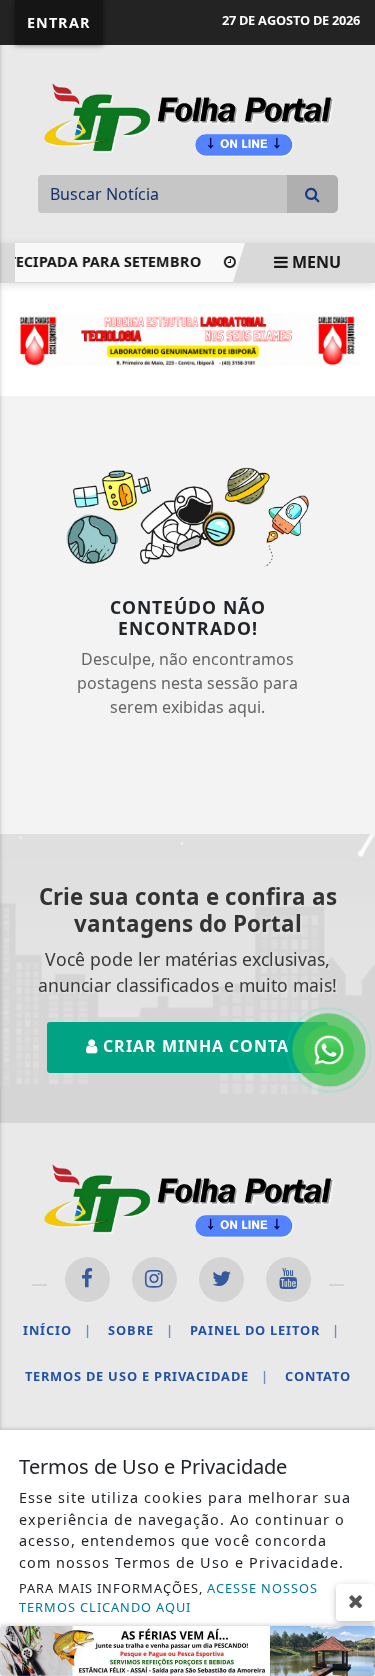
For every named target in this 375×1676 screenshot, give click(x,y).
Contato (318, 1376)
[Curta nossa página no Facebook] (87, 1279)
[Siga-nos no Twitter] (221, 1279)
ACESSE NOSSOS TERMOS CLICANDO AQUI (168, 1597)
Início (57, 1330)
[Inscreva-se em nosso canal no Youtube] (288, 1279)
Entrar (59, 22)
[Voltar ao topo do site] (344, 922)
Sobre (141, 1330)
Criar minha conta (193, 1046)
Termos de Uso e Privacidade (147, 1376)
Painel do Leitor (265, 1330)
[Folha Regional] (188, 117)
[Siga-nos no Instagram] (154, 1279)
